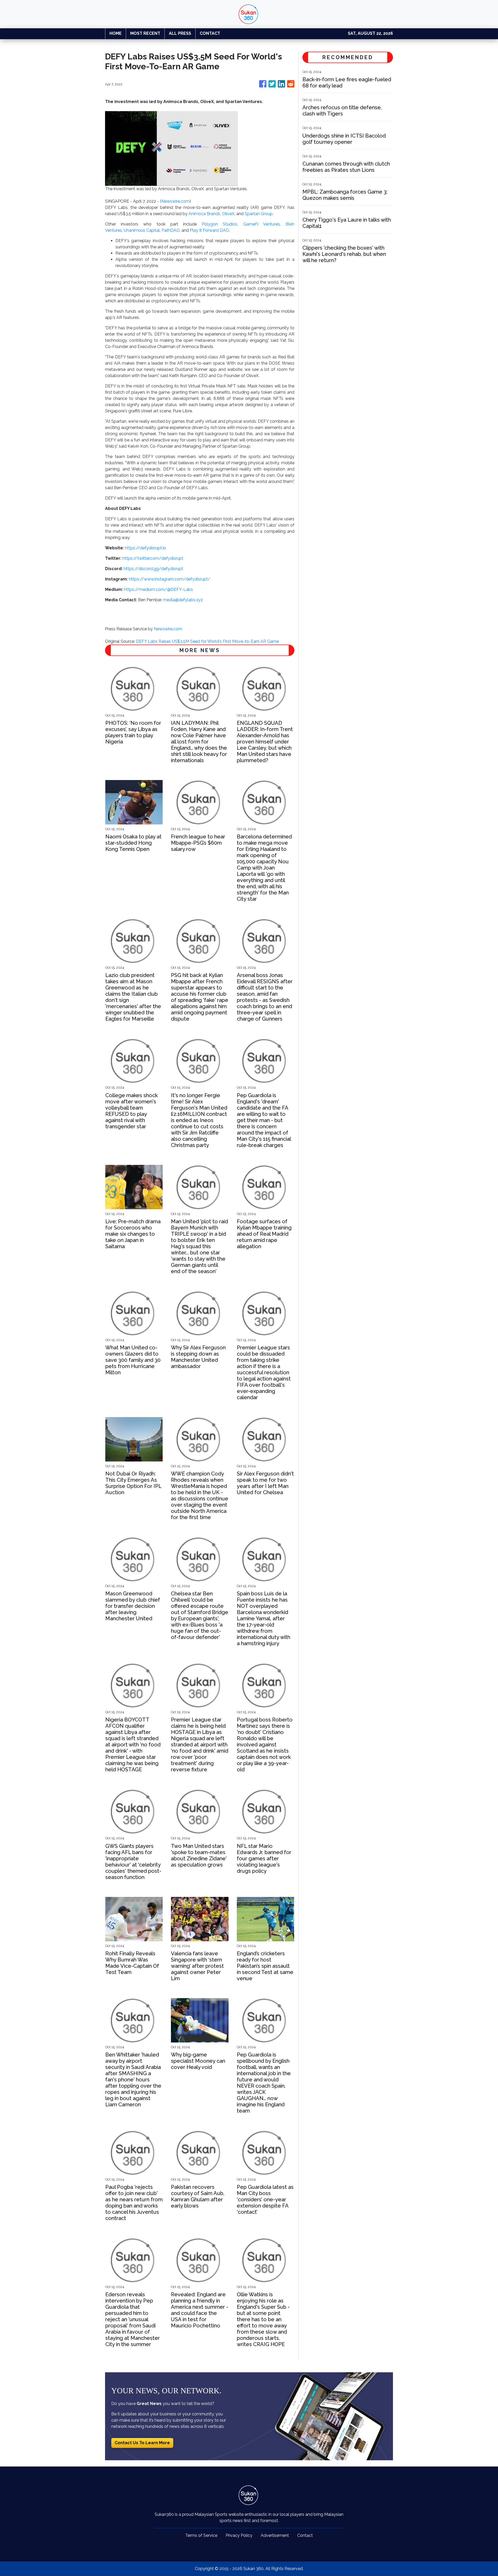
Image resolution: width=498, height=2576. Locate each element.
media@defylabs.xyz (183, 600)
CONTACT (210, 33)
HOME (116, 33)
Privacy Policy (239, 2535)
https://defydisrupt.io (146, 548)
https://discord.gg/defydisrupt (153, 569)
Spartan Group (259, 214)
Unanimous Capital (142, 230)
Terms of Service (201, 2535)
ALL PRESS (180, 33)
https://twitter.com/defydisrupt (153, 558)
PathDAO (171, 230)
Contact (305, 2535)
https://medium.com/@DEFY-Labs (158, 589)
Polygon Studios (220, 224)
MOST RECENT (145, 33)
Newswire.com (175, 201)
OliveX (228, 214)
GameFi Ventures (262, 224)
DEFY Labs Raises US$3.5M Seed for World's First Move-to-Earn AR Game (208, 641)
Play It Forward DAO (209, 230)
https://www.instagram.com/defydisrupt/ (170, 579)
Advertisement (275, 2535)
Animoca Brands (204, 214)
